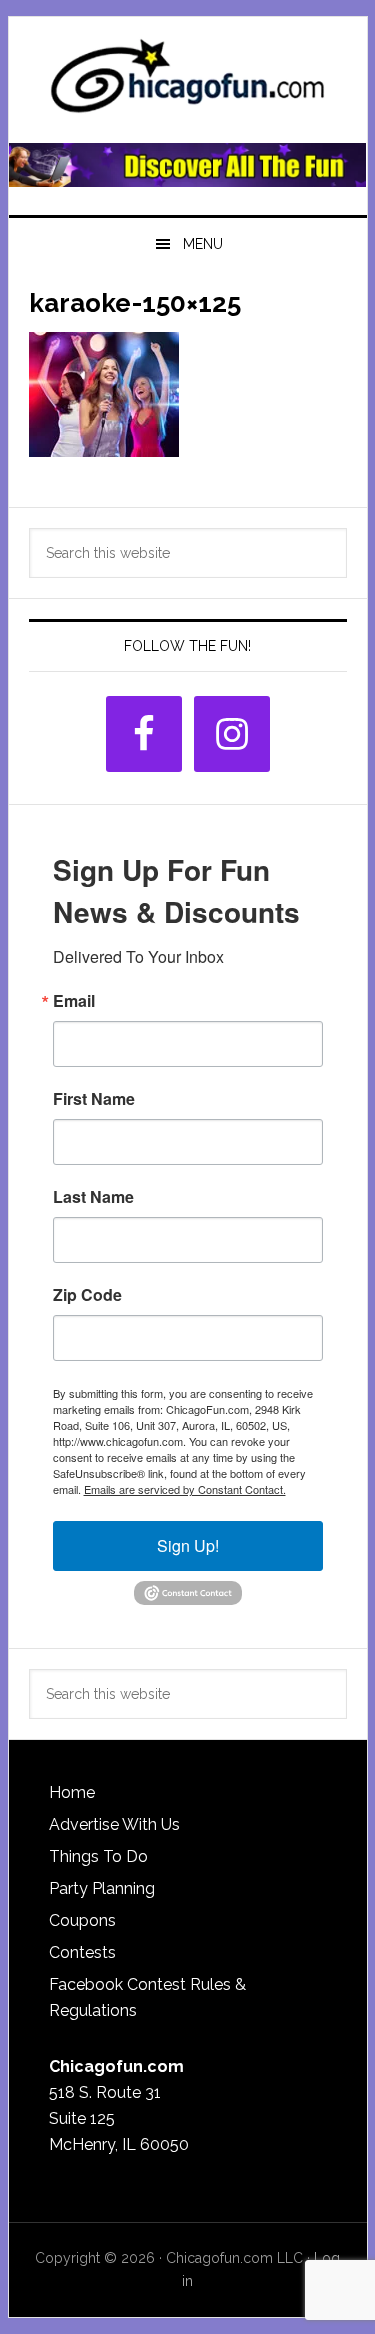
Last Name (93, 1197)
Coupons (82, 1920)
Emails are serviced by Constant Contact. (185, 1489)
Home (72, 1792)
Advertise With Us (114, 1824)
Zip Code (87, 1295)
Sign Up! (188, 1545)
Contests (82, 1952)
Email (74, 1001)
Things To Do (98, 1856)
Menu (203, 244)
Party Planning (102, 1888)
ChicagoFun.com (188, 82)
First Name (94, 1099)
